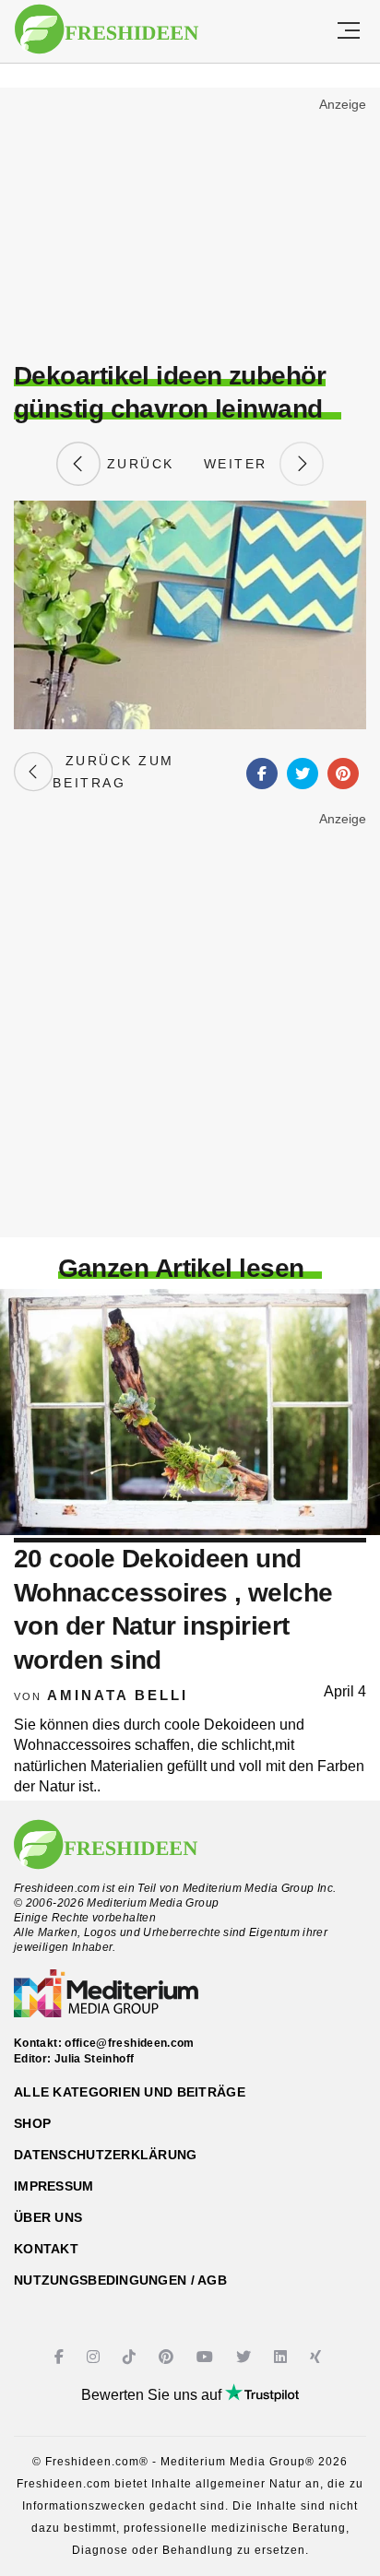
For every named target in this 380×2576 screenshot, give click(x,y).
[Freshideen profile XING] (318, 2357)
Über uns (48, 2217)
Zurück (137, 464)
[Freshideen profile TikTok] (131, 2357)
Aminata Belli (118, 1695)
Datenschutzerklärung (106, 2155)
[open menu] (349, 31)
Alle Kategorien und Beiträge (130, 2092)
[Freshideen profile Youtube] (207, 2357)
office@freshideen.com (130, 2043)
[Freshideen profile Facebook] (61, 2357)
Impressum (54, 2186)
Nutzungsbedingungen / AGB (120, 2280)
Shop (32, 2123)
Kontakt (46, 2249)
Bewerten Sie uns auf (153, 2395)
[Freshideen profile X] (246, 2357)
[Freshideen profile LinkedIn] (283, 2357)
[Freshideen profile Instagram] (95, 2357)
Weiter (242, 464)
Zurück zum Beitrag (113, 772)
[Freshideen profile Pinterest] (168, 2357)
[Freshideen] (107, 30)
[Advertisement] (190, 227)
